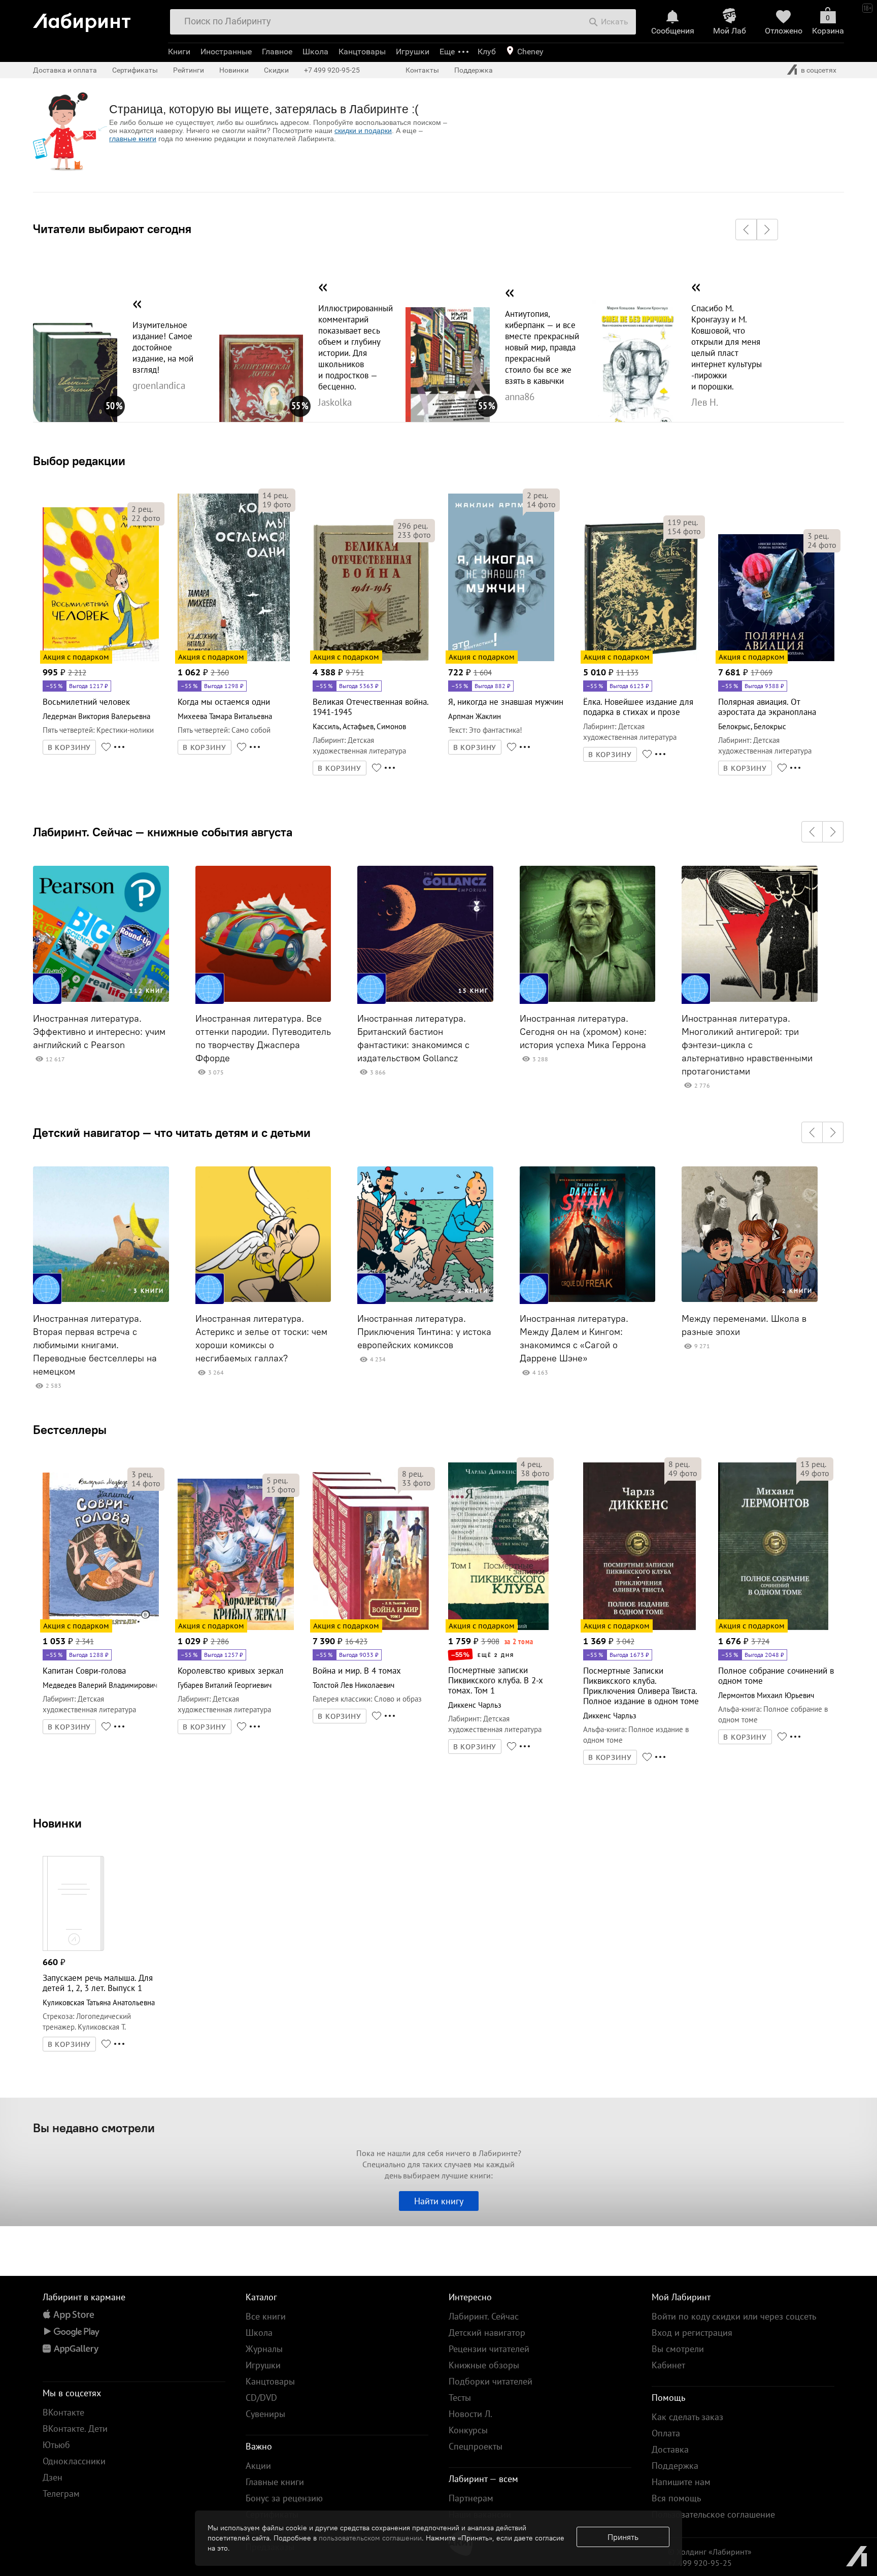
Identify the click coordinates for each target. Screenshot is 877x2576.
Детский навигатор (487, 2333)
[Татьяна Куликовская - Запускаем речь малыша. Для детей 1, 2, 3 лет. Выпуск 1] (73, 1949)
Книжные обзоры (484, 2365)
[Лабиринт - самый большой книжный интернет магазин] (96, 19)
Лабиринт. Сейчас (484, 2316)
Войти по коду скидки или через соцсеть (734, 2316)
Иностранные (226, 52)
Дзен (53, 2477)
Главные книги (275, 2482)
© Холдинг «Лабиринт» (710, 2552)
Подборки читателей (491, 2381)
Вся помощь (676, 2498)
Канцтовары (362, 52)
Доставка (670, 2449)
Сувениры (265, 2414)
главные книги (133, 139)
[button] (746, 230)
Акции (258, 2466)
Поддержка (474, 70)
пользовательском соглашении (370, 2538)
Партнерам (471, 2498)
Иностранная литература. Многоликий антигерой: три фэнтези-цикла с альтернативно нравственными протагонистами (747, 1045)
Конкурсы (468, 2430)
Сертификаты (135, 70)
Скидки (276, 70)
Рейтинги (189, 70)
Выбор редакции (79, 461)
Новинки (57, 1823)
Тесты (460, 2398)
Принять (623, 2537)
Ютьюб (56, 2445)
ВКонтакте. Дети (75, 2428)
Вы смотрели (678, 2349)
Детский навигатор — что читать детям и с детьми (172, 1132)
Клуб (487, 52)
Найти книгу (439, 2201)
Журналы (264, 2349)
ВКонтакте (63, 2412)
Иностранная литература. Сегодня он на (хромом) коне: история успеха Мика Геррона (583, 1032)
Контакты (422, 70)
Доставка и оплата (65, 70)
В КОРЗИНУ (70, 747)
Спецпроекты (476, 2446)
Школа (315, 52)
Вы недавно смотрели (94, 2128)
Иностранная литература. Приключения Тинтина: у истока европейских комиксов (424, 1332)
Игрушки (413, 52)
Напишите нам (681, 2482)
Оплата (666, 2433)
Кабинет (668, 2365)
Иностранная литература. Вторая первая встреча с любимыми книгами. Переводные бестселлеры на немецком (95, 1345)
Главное (277, 52)
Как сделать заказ (687, 2417)
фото (146, 518)
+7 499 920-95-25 (332, 70)
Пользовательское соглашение (713, 2514)
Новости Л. (470, 2414)
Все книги (266, 2316)
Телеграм (61, 2493)
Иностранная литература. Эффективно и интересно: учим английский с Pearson (99, 1032)
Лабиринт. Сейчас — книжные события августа (163, 832)
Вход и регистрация (692, 2333)
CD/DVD (261, 2398)
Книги (179, 52)
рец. (142, 509)
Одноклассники (74, 2461)
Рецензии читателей (489, 2349)
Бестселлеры (70, 1429)
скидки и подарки (363, 131)
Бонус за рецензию (284, 2498)
